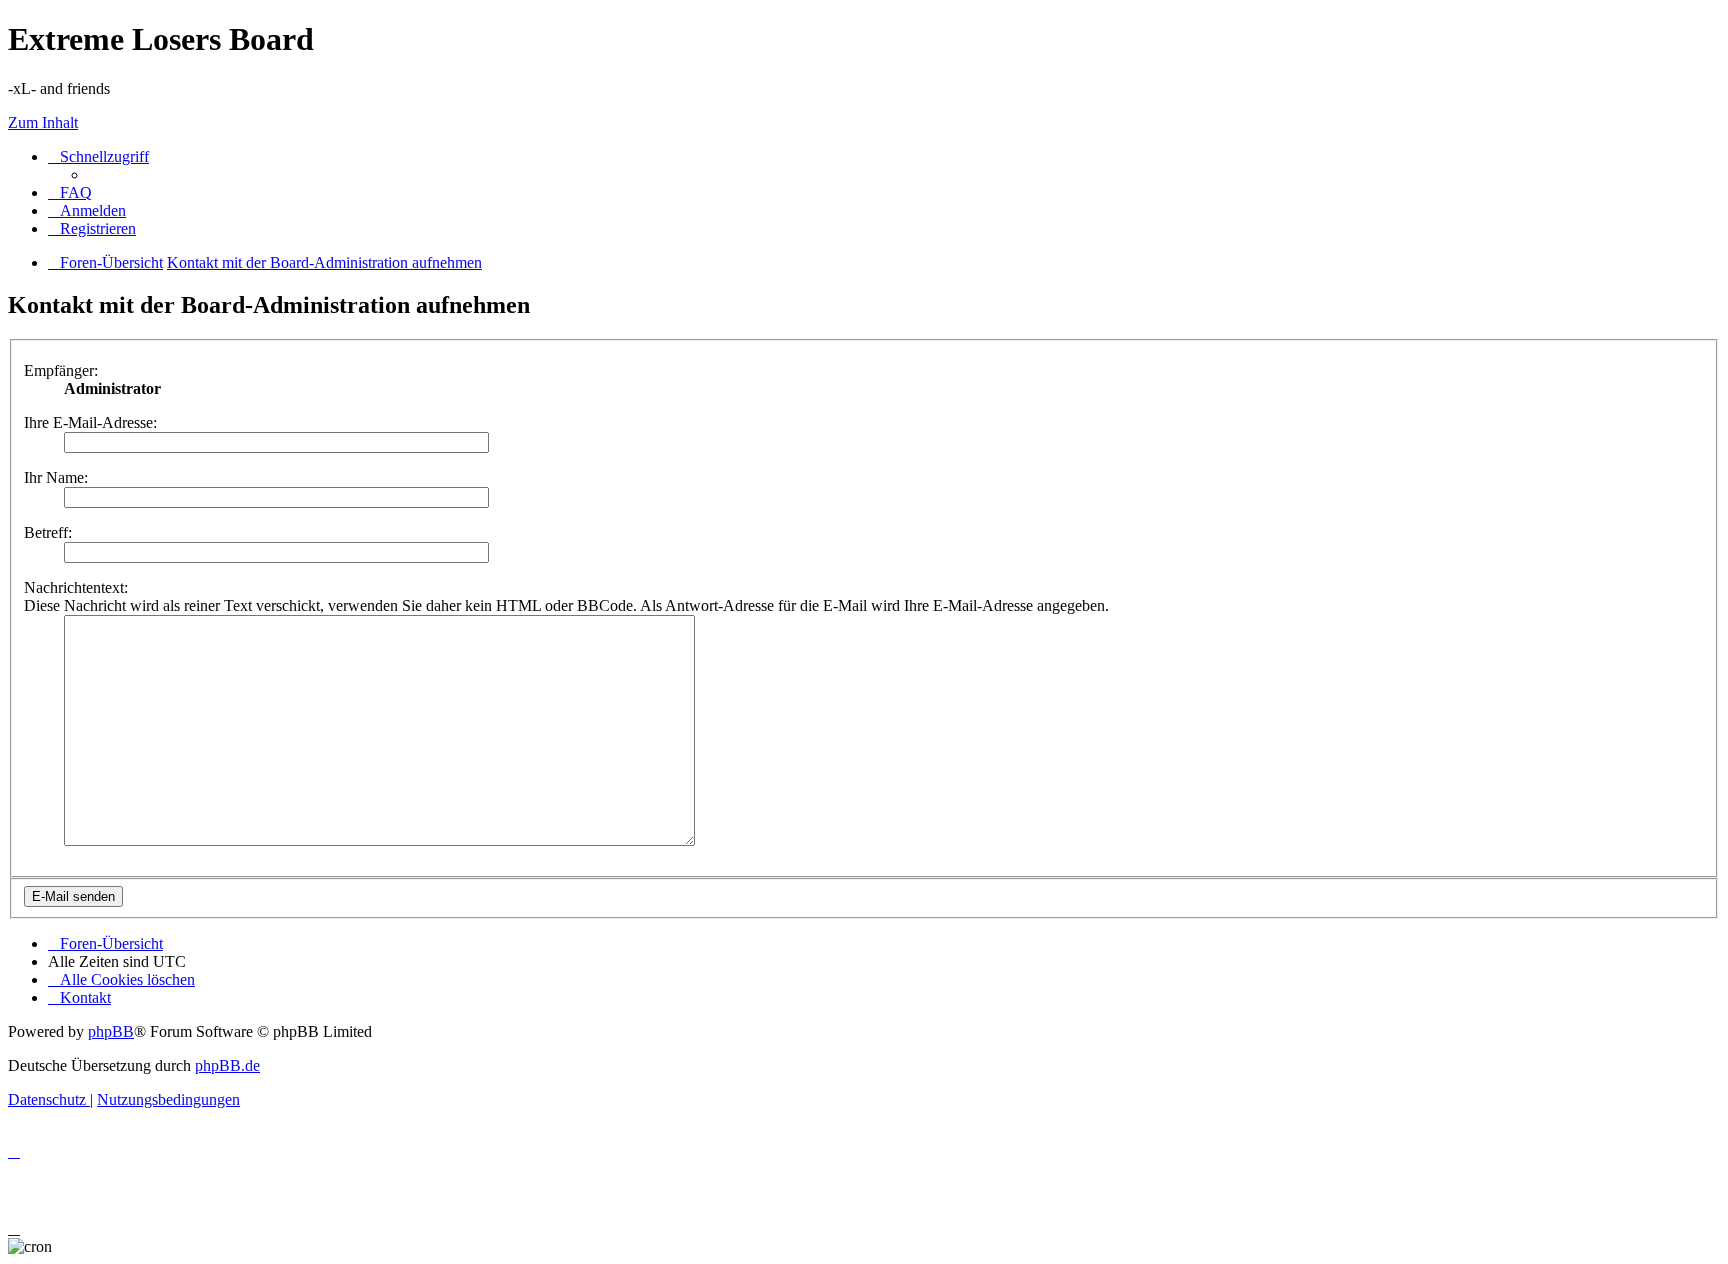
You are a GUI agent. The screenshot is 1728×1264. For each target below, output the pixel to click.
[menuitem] (70, 192)
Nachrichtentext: (76, 587)
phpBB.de (227, 1065)
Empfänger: (61, 370)
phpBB (111, 1031)
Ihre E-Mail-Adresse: (90, 422)
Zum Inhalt (43, 122)
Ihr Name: (56, 477)
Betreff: (48, 532)
